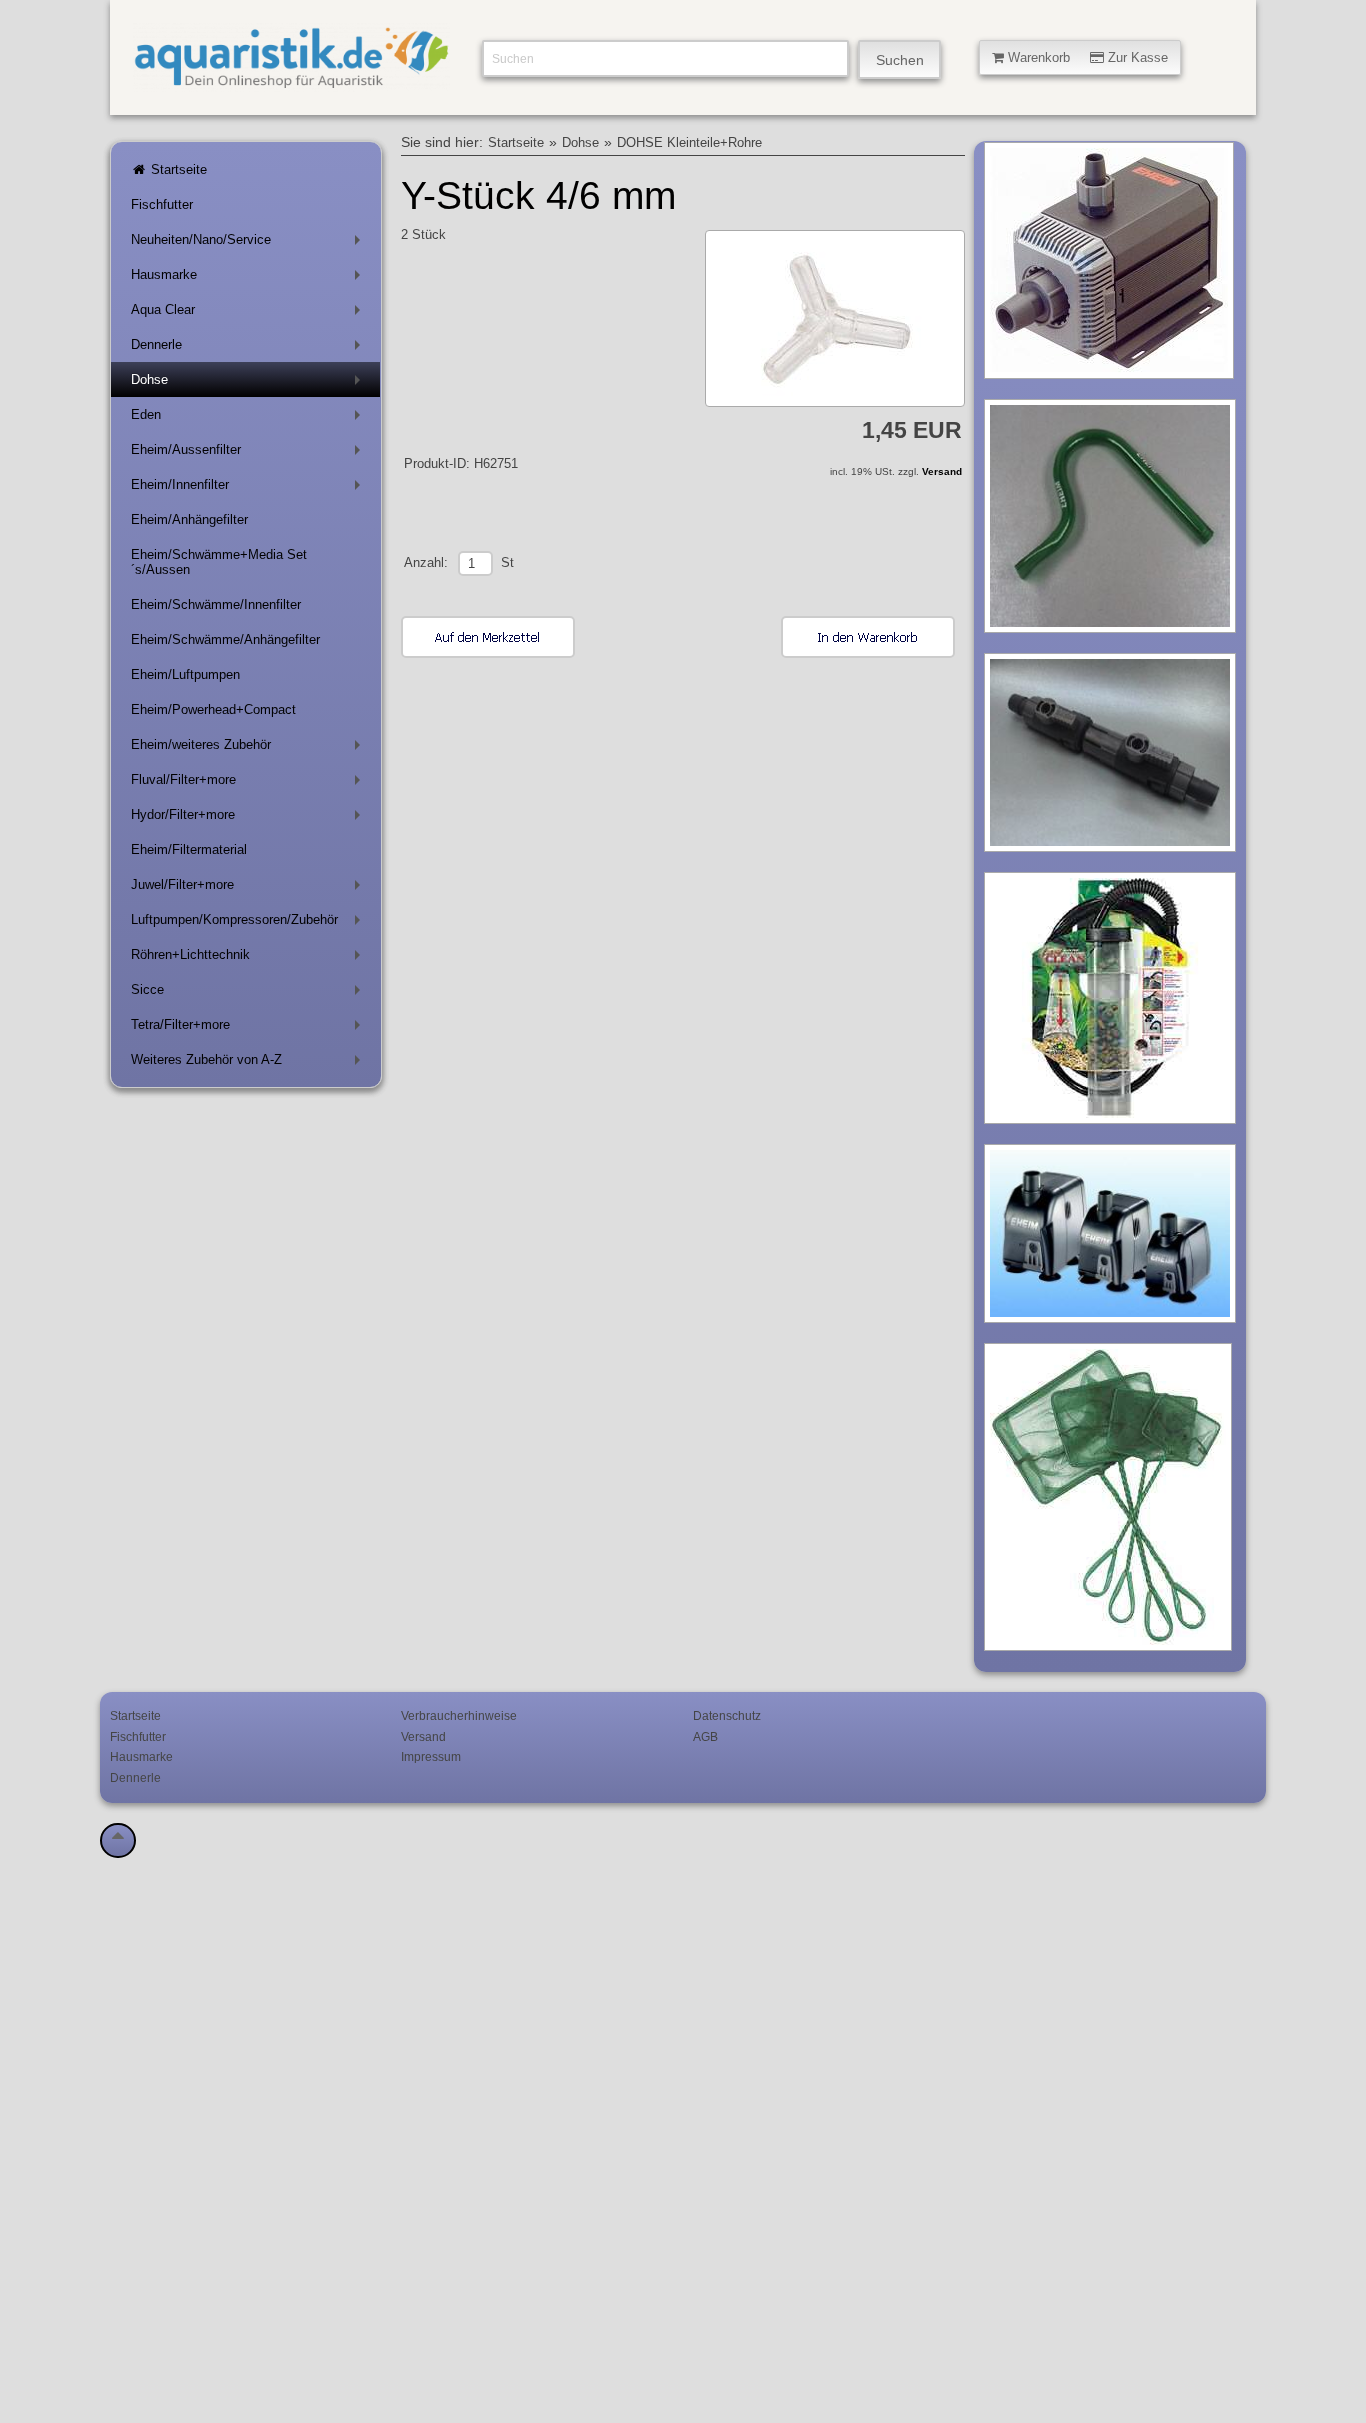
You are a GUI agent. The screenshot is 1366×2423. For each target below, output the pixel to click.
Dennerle (249, 348)
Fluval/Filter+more (249, 783)
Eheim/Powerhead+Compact (213, 709)
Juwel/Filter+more (249, 888)
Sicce (249, 993)
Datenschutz (727, 1715)
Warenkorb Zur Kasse (1086, 57)
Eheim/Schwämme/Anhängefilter (225, 639)
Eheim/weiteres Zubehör (249, 748)
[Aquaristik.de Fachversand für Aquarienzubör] (291, 80)
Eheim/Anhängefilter (189, 519)
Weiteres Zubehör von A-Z (249, 1063)
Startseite (177, 169)
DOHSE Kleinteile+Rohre (689, 143)
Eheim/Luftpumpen (185, 674)
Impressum (431, 1756)
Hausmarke (249, 278)
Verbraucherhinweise (459, 1715)
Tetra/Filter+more (249, 1028)
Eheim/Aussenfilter (249, 453)
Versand (942, 471)
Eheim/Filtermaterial (189, 849)
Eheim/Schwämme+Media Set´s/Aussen (219, 562)
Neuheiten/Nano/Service (249, 243)
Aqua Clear (249, 313)
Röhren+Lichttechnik (249, 958)
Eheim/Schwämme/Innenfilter (216, 604)
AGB (705, 1736)
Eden (249, 418)
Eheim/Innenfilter (249, 488)
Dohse (249, 383)
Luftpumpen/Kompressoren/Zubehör (249, 923)
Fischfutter (162, 204)
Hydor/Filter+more (249, 818)
